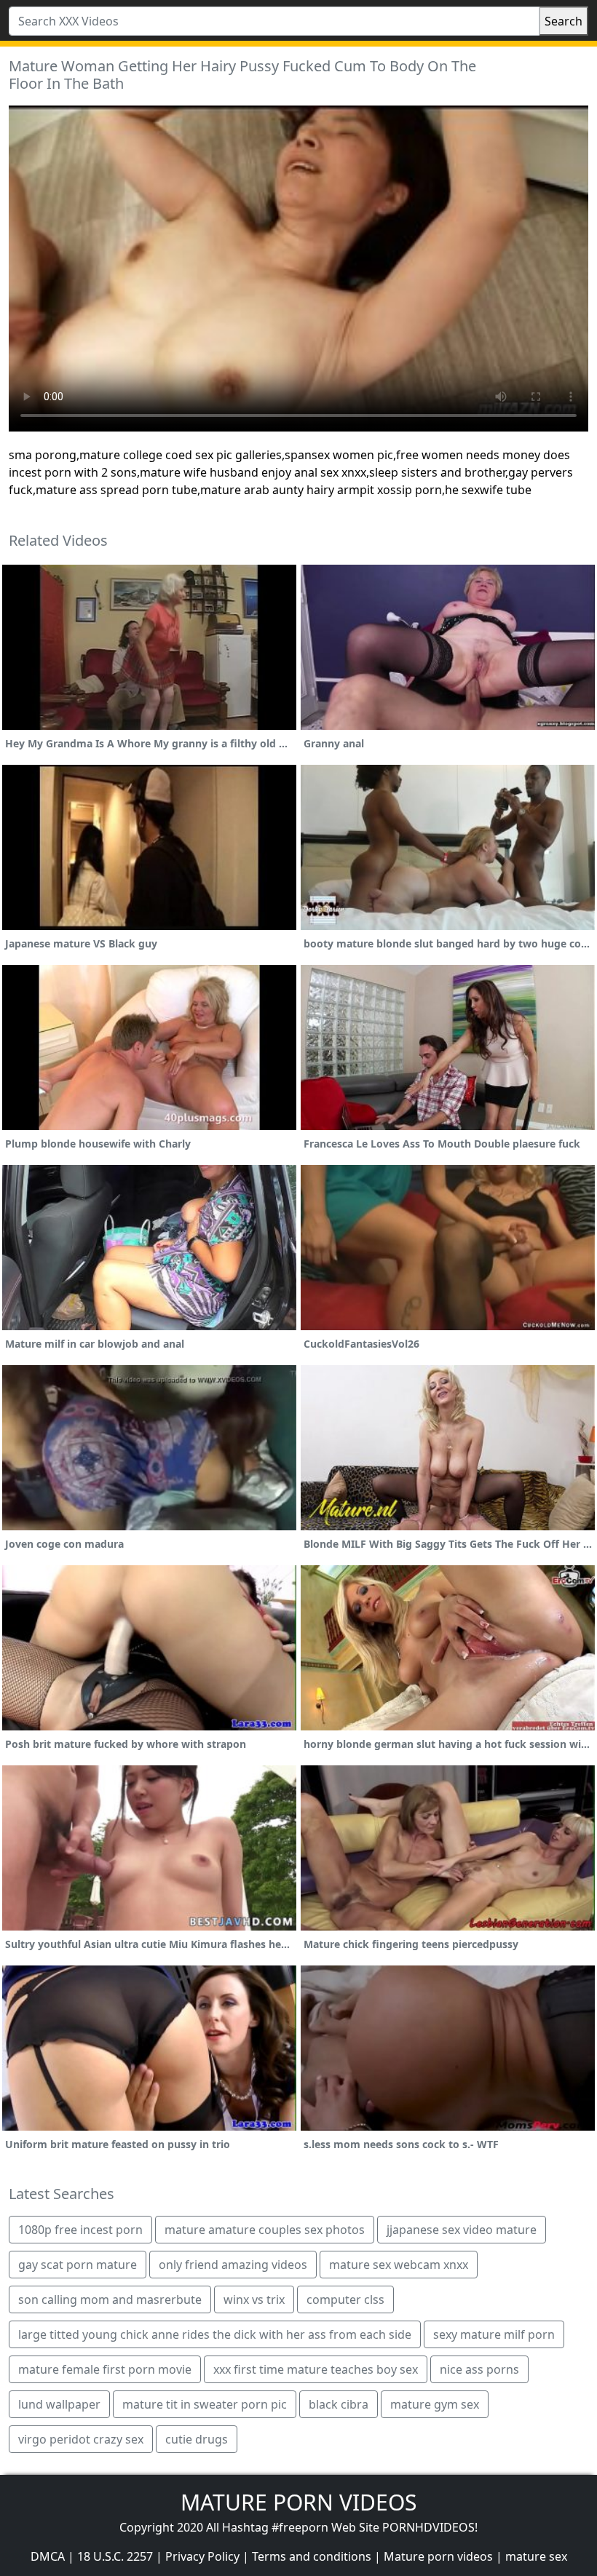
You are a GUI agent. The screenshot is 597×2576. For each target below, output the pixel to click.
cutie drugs (197, 2439)
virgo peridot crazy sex (81, 2439)
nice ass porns (479, 2369)
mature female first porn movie (105, 2369)
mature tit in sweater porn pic (205, 2404)
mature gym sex (435, 2404)
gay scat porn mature (78, 2265)
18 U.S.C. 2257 (115, 2556)
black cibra (339, 2404)
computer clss (345, 2299)
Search (564, 21)
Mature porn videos (438, 2556)
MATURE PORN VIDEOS (298, 2502)
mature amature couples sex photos (265, 2230)
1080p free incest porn (80, 2230)
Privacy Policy (202, 2556)
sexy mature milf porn (494, 2334)
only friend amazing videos (233, 2265)
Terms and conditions (312, 2556)
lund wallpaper (59, 2404)
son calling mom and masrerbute (110, 2299)
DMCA (48, 2556)
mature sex (536, 2556)
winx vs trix (254, 2299)
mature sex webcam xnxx (399, 2265)
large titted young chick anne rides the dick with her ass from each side (215, 2334)
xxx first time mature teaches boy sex (316, 2369)
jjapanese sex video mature (462, 2230)
